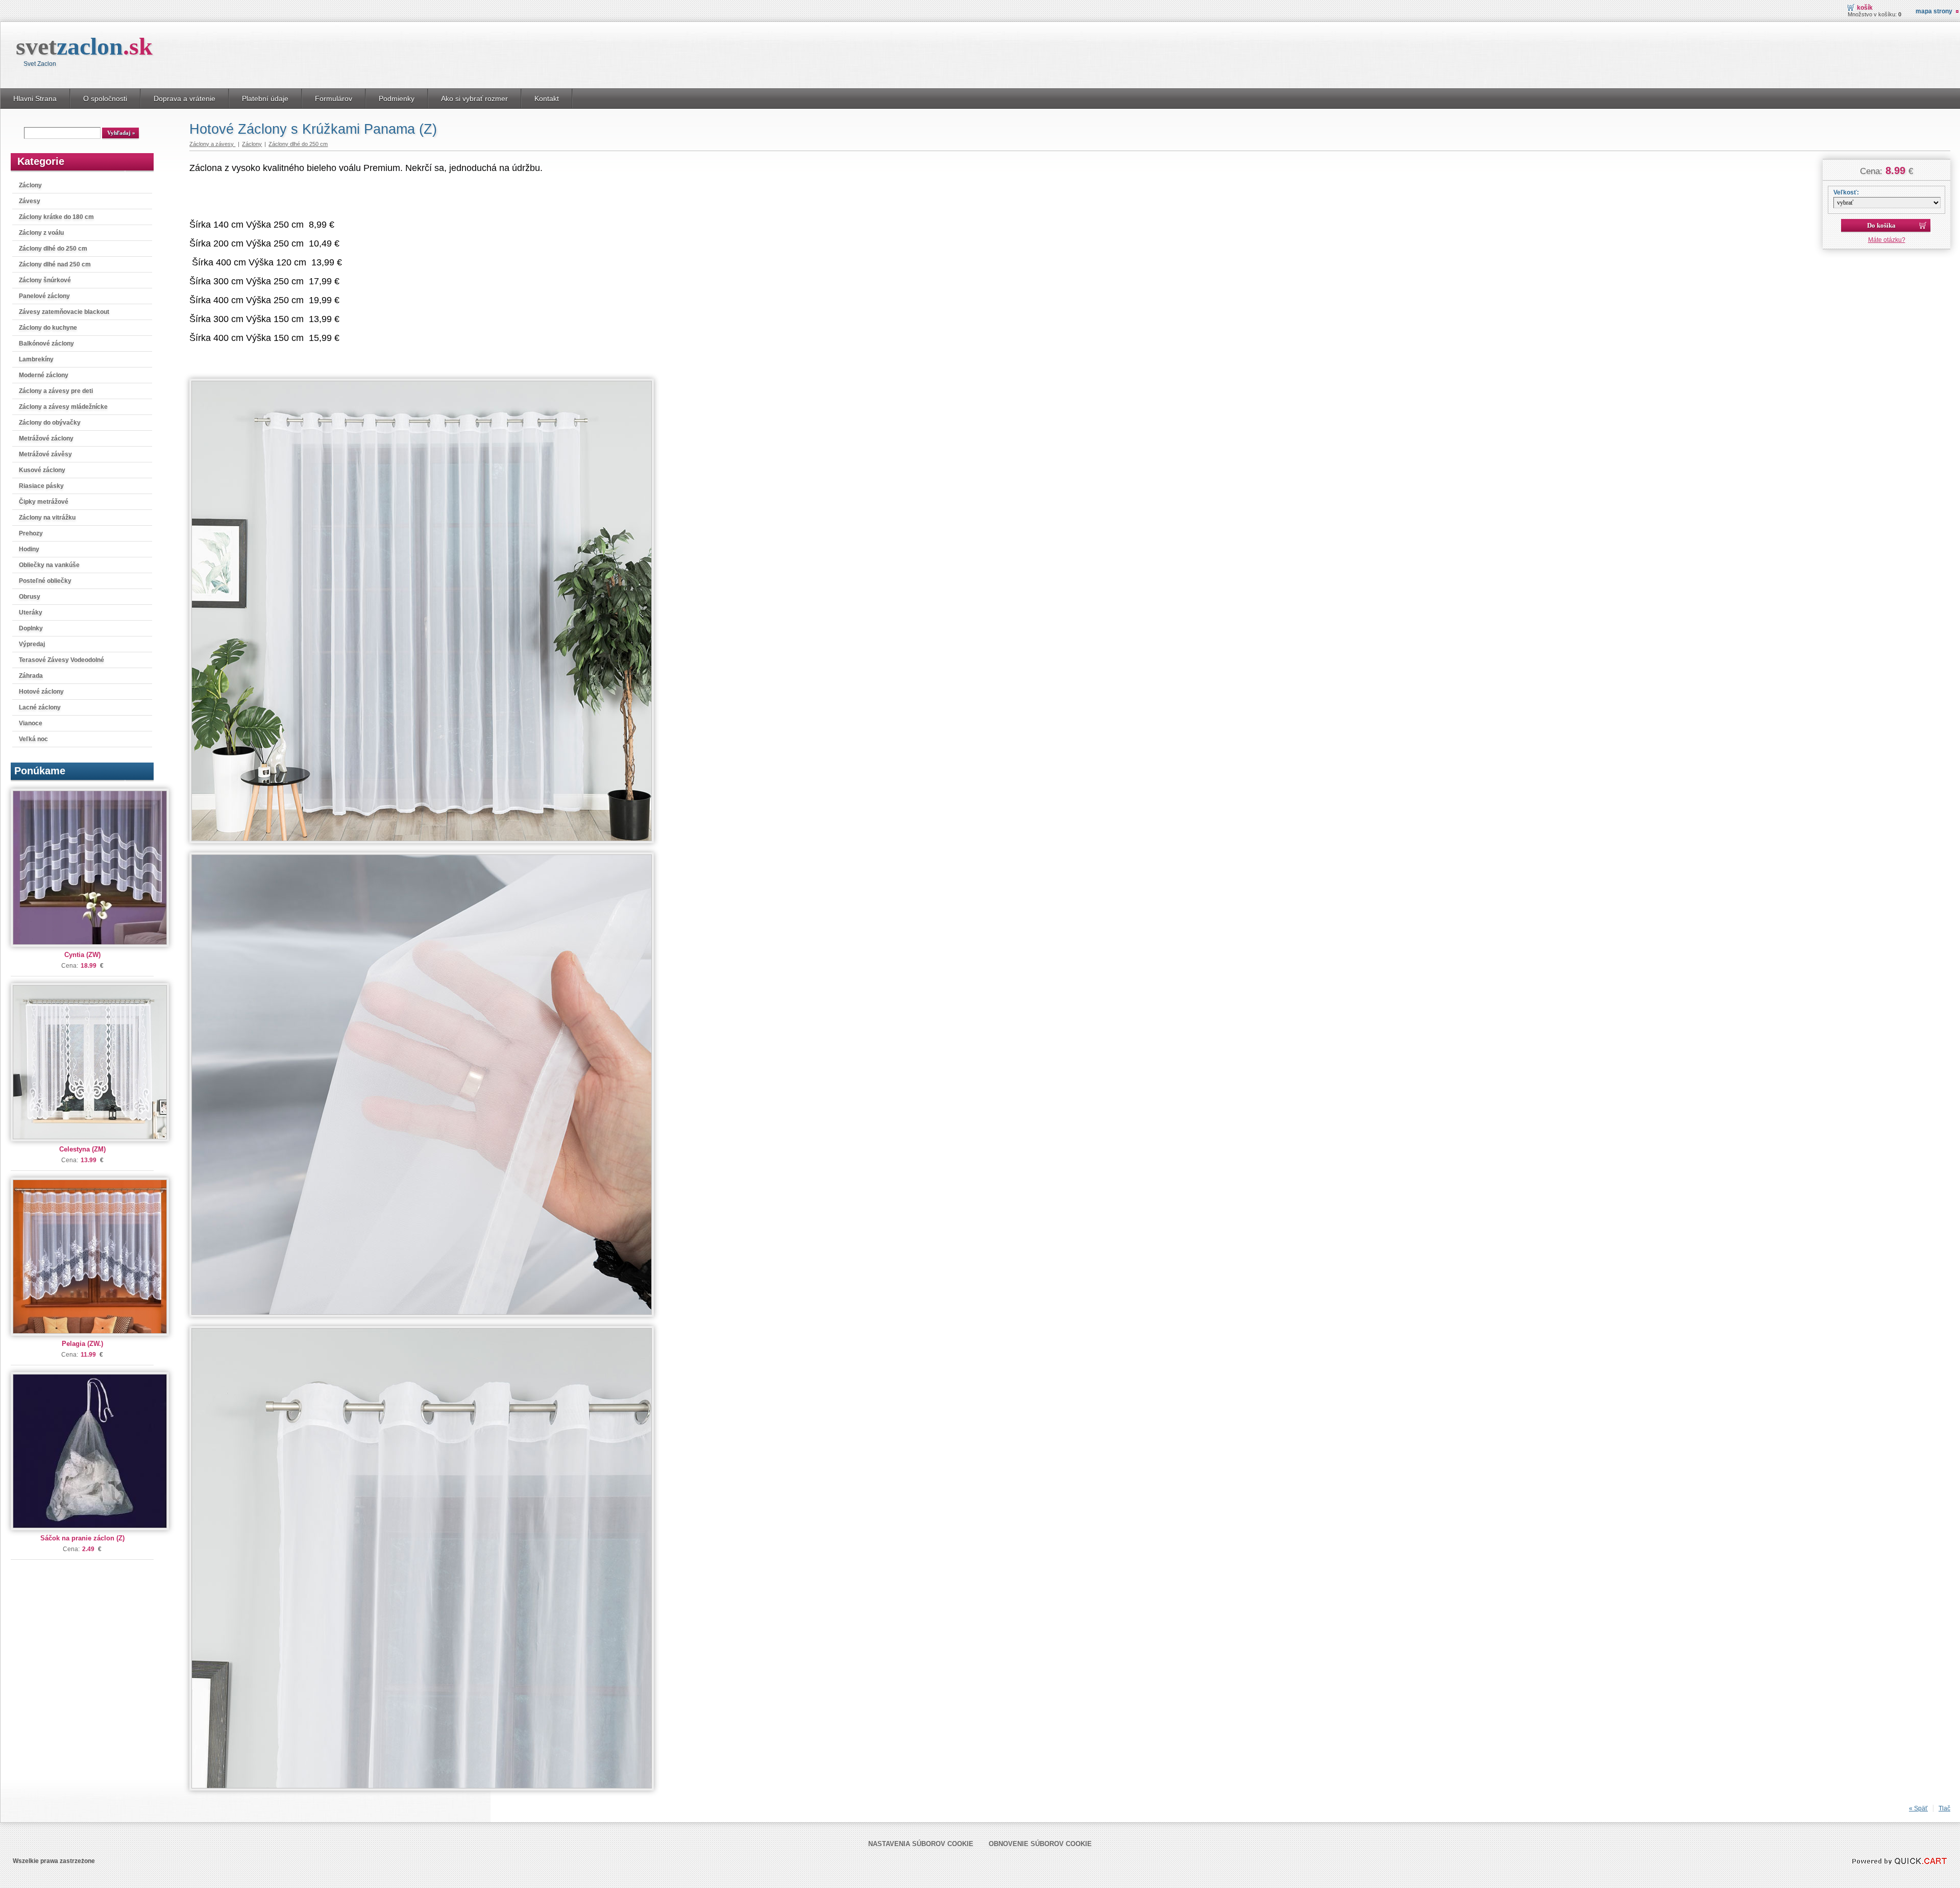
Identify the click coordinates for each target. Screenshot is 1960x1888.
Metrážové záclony (46, 438)
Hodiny (29, 549)
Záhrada (31, 676)
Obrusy (30, 597)
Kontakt (547, 99)
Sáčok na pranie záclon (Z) (82, 1538)
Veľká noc (33, 739)
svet (84, 46)
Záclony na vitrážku (47, 518)
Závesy (30, 201)
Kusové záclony (42, 470)
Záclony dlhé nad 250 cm (55, 264)
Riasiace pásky (41, 486)
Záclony (30, 185)
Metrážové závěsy (45, 454)
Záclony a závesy (212, 144)
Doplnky (31, 628)
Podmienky (397, 99)
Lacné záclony (40, 707)
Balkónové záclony (46, 344)
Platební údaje (265, 99)
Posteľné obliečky (45, 581)
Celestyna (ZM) (82, 1149)
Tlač (1944, 1808)
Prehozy (31, 533)
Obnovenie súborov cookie (1040, 1844)
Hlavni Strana (35, 99)
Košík (1865, 8)
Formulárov (334, 99)
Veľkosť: (1846, 192)
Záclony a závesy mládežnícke (63, 407)
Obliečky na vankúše (49, 565)
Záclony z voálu (41, 233)
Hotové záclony (41, 692)
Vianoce (31, 723)
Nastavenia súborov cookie (921, 1844)
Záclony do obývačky (50, 423)
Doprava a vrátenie (185, 99)
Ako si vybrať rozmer (474, 99)
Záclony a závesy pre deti (56, 391)
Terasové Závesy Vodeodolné (62, 660)
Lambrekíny (36, 359)
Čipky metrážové (44, 502)
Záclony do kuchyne (48, 328)
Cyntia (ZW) (82, 955)
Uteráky (31, 612)
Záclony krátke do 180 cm (56, 217)
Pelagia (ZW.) (82, 1344)
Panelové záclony (44, 296)
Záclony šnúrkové (45, 280)
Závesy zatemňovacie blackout (64, 312)
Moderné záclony (44, 375)
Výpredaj (32, 644)
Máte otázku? (1887, 240)
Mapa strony (1934, 11)
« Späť (1918, 1808)
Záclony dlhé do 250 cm (53, 249)
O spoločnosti (105, 99)
